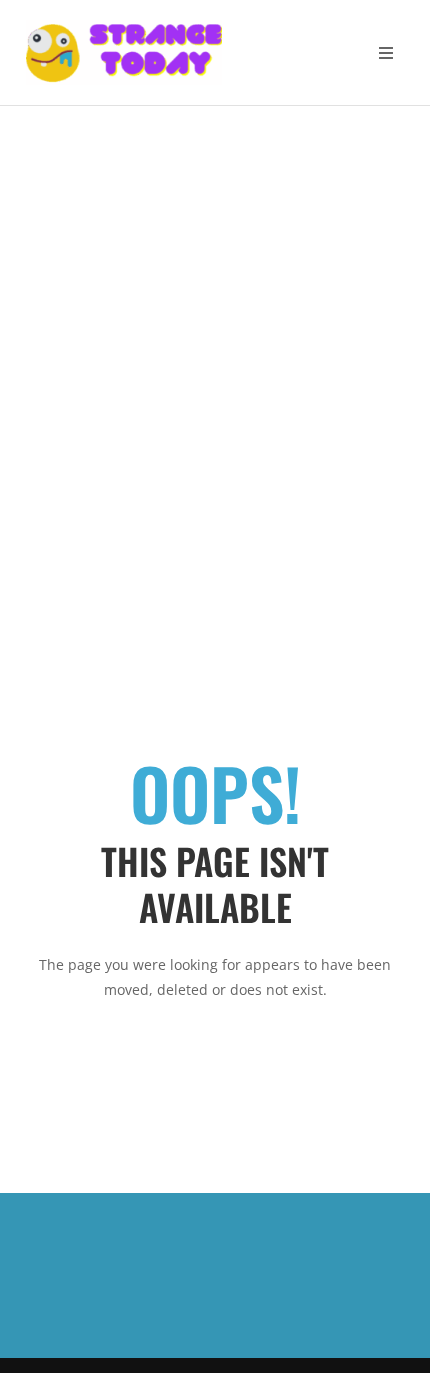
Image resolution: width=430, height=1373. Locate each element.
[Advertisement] (215, 331)
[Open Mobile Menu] (386, 53)
